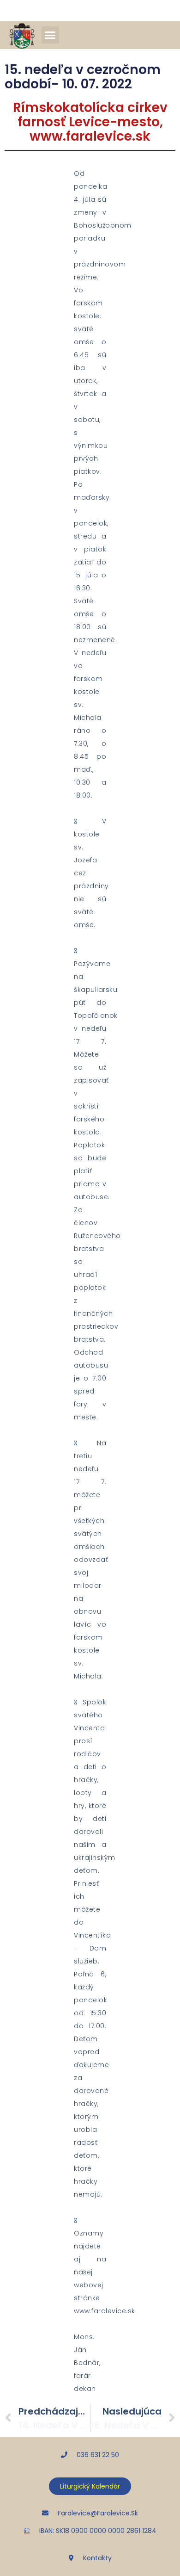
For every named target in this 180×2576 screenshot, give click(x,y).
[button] (50, 35)
